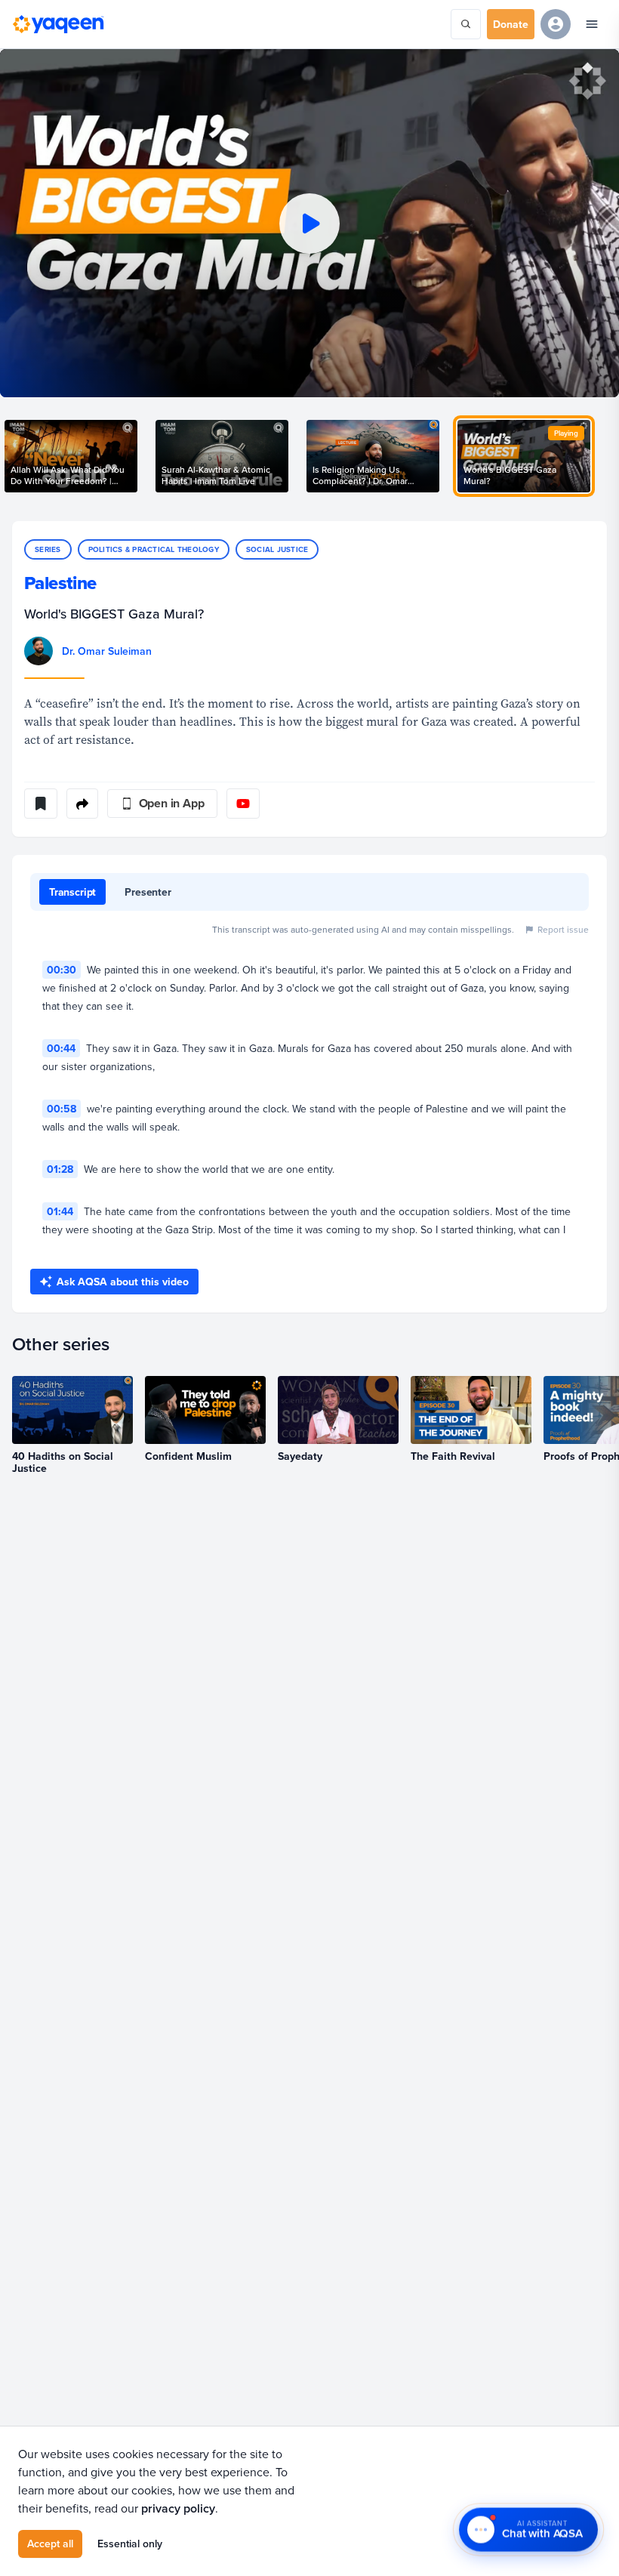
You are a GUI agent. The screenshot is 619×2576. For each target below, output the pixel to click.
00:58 (62, 1109)
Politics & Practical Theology (154, 549)
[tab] (72, 892)
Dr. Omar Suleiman (107, 651)
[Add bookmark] (41, 804)
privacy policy (178, 2508)
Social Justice (277, 549)
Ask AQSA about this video (123, 1282)
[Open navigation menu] (592, 24)
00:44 (61, 1048)
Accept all (50, 2544)
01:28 (60, 1169)
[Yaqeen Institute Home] (58, 24)
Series (48, 549)
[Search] (466, 24)
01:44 (60, 1211)
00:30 (62, 970)
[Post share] (82, 804)
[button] (309, 223)
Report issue (563, 929)
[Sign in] (556, 24)
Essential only (130, 2544)
